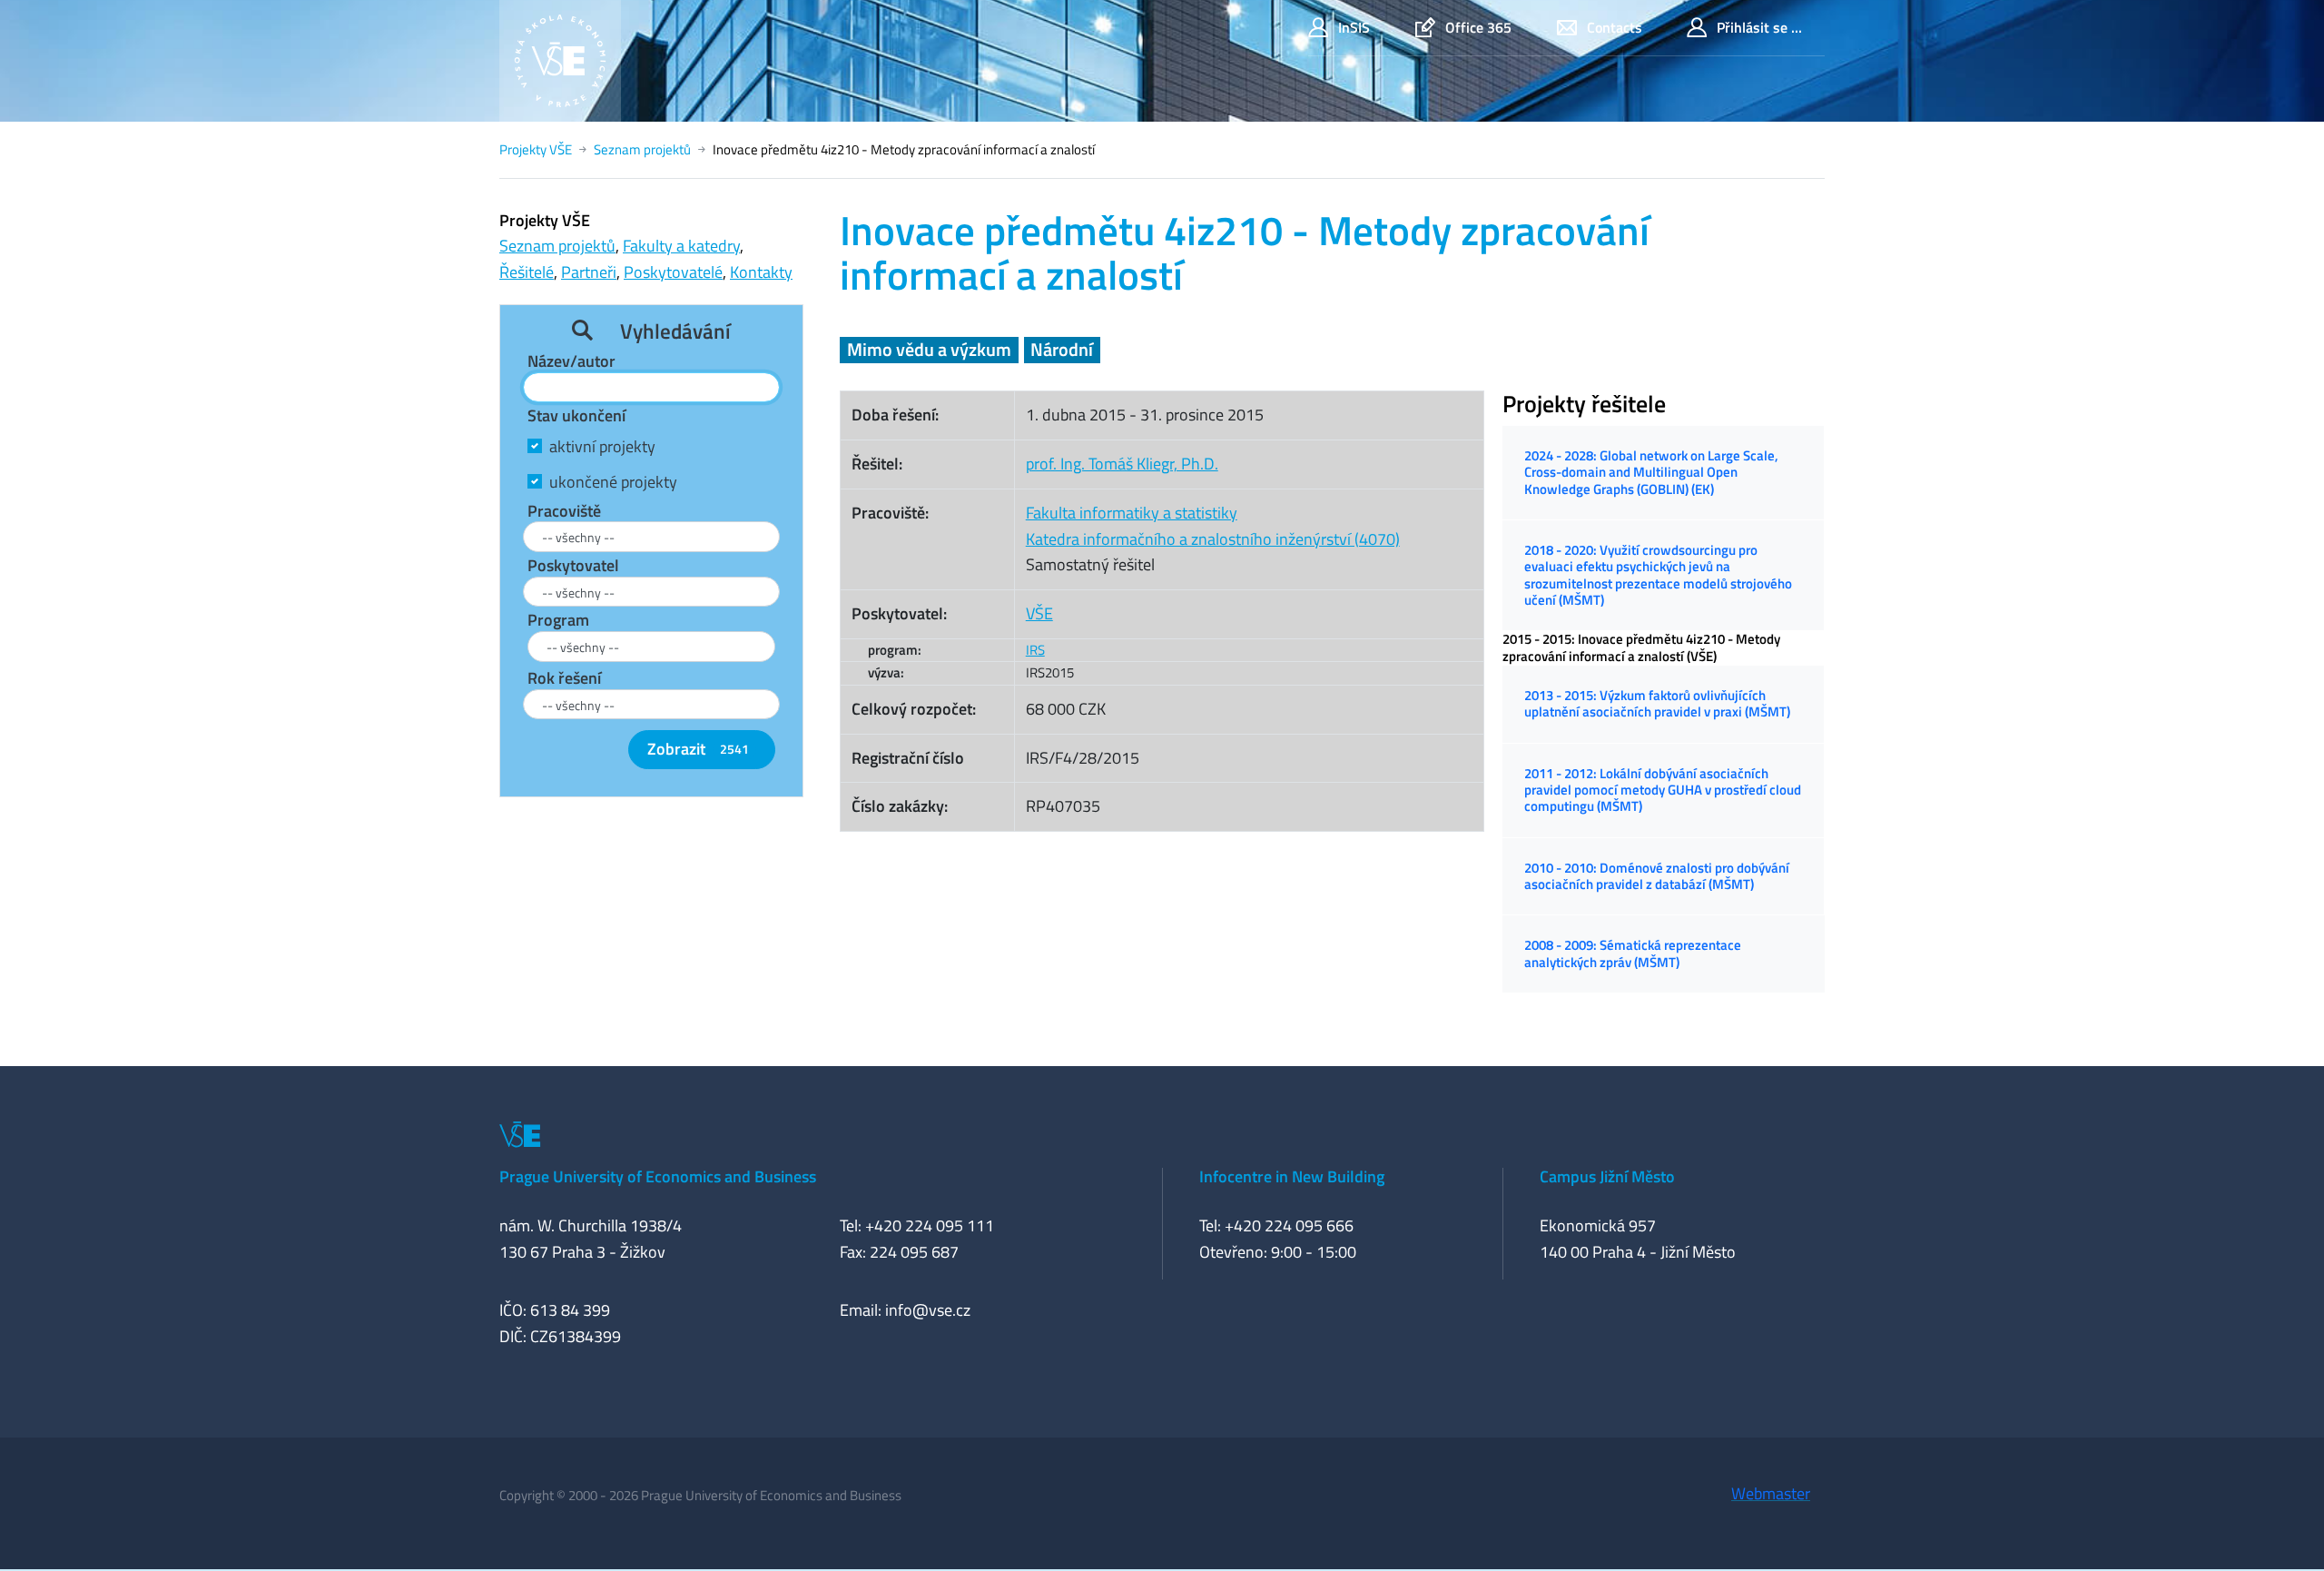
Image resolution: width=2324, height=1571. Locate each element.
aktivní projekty (602, 446)
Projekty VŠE (536, 149)
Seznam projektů (642, 149)
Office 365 (1478, 27)
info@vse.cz (928, 1310)
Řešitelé (527, 272)
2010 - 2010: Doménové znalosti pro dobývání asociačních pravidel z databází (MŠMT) (1657, 876)
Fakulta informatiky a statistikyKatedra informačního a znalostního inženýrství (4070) (1213, 526)
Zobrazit (698, 749)
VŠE (1039, 613)
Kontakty (761, 272)
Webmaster (1771, 1493)
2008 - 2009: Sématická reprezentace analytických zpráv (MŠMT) (1633, 953)
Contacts (1615, 27)
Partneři (589, 272)
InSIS (1354, 27)
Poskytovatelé (673, 272)
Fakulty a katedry (681, 246)
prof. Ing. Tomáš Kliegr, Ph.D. (1122, 464)
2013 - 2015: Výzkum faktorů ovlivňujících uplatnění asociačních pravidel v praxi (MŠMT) (1657, 703)
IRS (1035, 650)
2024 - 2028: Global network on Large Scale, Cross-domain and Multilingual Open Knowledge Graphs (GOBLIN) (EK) (1651, 472)
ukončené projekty (613, 482)
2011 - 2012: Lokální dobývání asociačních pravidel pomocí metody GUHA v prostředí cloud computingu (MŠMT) (1663, 790)
